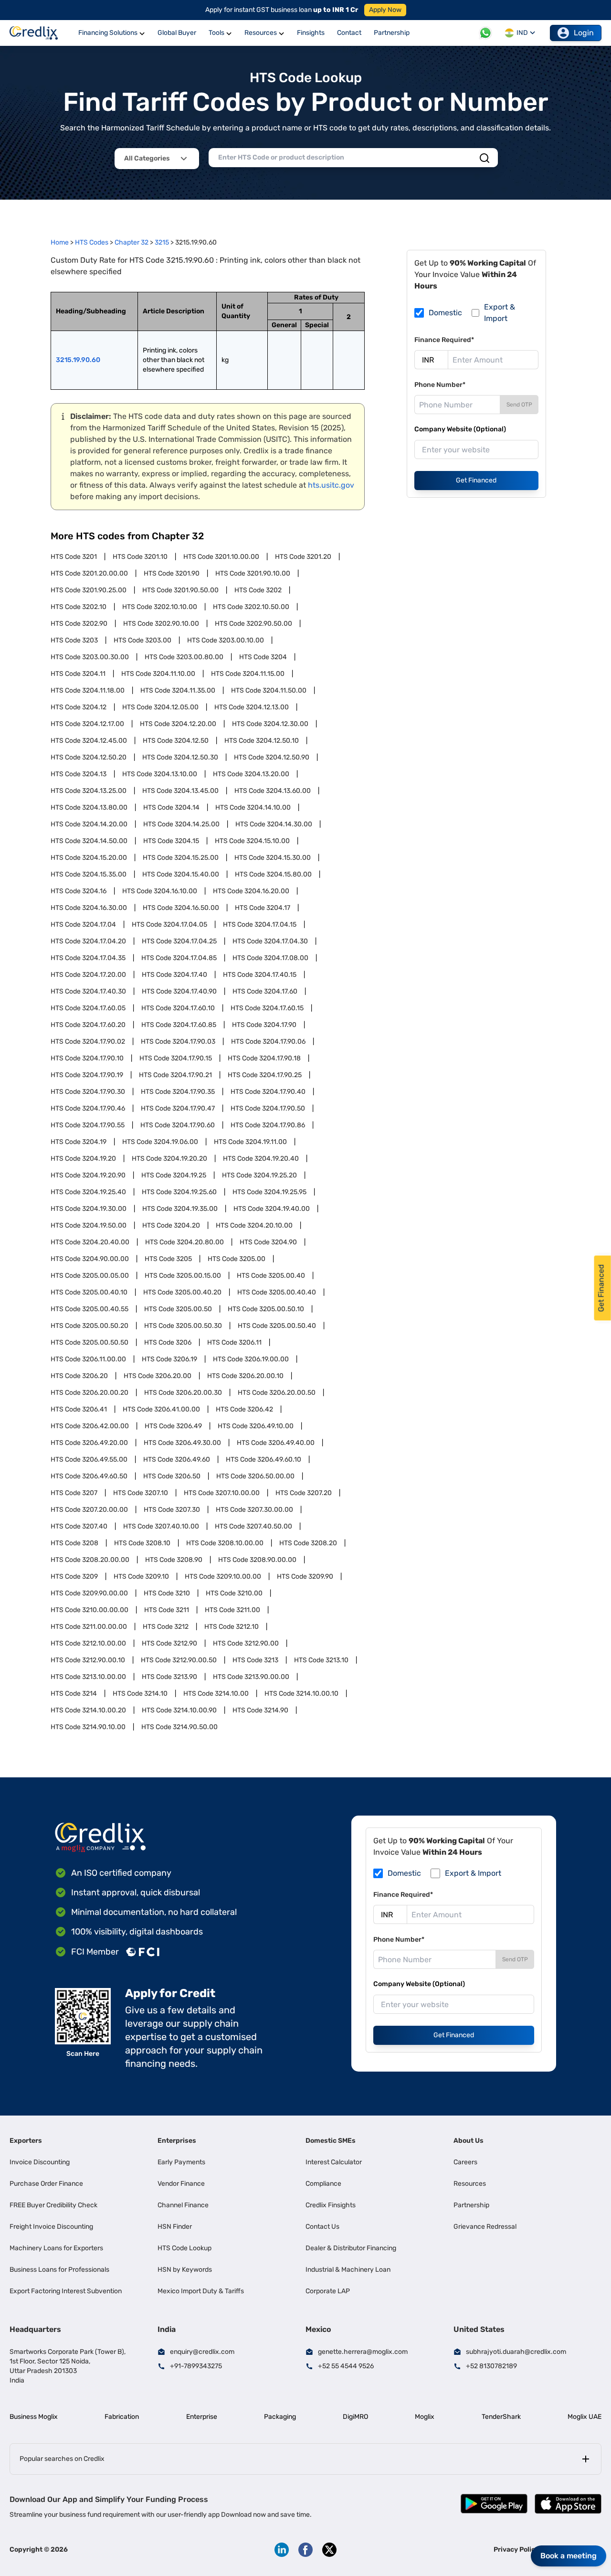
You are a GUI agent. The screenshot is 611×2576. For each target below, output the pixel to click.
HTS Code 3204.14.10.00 (253, 807)
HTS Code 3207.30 (172, 1510)
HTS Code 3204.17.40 (174, 975)
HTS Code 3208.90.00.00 (257, 1560)
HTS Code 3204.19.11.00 (250, 1142)
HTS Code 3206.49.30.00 (182, 1443)
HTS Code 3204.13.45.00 (180, 791)
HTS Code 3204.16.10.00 (160, 891)
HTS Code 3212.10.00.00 (88, 1643)
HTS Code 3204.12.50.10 (262, 741)
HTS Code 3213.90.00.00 (251, 1677)
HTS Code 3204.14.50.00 (89, 841)
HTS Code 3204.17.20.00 (88, 975)
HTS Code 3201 (74, 557)
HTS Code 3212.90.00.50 (179, 1660)
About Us (469, 2141)
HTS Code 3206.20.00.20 (90, 1393)
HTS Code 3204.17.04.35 (88, 958)
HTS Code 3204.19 (79, 1142)
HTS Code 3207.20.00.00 (89, 1510)
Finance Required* (444, 340)
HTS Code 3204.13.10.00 (160, 774)
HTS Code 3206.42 (244, 1409)
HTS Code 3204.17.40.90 (179, 991)
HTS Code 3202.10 (79, 607)
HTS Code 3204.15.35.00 (89, 874)
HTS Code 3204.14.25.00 (181, 824)
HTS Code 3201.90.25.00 (89, 590)
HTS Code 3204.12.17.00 (87, 724)
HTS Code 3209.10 (141, 1577)
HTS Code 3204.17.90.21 (175, 1075)
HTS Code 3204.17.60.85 (179, 1025)
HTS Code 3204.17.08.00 (270, 958)
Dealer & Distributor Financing (351, 2248)
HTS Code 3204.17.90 (264, 1025)
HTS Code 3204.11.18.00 (88, 690)
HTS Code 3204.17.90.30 (88, 1092)
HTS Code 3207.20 (304, 1493)
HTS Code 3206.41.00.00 (161, 1409)
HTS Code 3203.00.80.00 (184, 657)
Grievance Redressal (485, 2227)
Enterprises (177, 2141)
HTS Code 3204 (263, 657)
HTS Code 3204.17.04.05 (169, 925)
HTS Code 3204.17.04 (83, 925)
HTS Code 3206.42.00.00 (90, 1426)
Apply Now (385, 10)
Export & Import (500, 313)
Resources (470, 2184)
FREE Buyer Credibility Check (53, 2205)
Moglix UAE (585, 2417)
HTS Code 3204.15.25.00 (181, 858)
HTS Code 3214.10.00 (216, 1694)
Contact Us (322, 2227)
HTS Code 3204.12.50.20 (89, 757)
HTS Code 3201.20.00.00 (89, 573)
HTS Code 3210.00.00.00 (90, 1610)
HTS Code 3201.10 (140, 557)
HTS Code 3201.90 (172, 573)
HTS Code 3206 (168, 1342)
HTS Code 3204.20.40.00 (90, 1242)
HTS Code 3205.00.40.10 (89, 1292)
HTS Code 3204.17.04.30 (270, 941)
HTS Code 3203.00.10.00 (226, 640)
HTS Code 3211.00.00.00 (89, 1627)
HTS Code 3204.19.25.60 (179, 1192)
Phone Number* (440, 385)
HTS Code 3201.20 (303, 557)
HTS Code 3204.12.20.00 (178, 724)
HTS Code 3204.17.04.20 (88, 941)
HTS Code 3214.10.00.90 (179, 1710)
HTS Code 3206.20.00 (158, 1376)
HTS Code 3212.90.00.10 (88, 1660)
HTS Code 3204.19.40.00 (272, 1209)
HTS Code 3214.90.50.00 (179, 1727)
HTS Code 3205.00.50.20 (90, 1326)
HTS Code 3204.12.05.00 (160, 707)
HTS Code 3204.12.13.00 (252, 707)
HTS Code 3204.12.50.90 (272, 757)
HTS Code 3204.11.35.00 (178, 690)
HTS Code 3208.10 (142, 1543)
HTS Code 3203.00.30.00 (90, 657)
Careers (465, 2162)
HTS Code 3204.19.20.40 (261, 1159)
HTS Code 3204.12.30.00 (270, 724)
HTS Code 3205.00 (237, 1259)
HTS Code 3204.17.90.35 (178, 1092)
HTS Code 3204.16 (79, 891)
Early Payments (181, 2162)
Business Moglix (34, 2417)
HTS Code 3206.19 (169, 1359)
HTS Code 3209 (74, 1577)
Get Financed (476, 480)
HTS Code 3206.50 (172, 1476)
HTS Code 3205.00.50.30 (183, 1326)
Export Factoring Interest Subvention (66, 2291)
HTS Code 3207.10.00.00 (222, 1493)
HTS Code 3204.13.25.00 (89, 791)
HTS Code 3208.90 (174, 1560)
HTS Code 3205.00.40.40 (277, 1292)
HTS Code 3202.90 (79, 624)
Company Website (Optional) (460, 429)
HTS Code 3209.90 (305, 1577)
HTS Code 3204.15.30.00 (273, 858)
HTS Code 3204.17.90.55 (88, 1125)
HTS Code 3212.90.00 (246, 1643)
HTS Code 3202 (258, 590)
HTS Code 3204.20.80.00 (184, 1242)
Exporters (26, 2141)
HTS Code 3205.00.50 (178, 1309)
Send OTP (519, 405)
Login (584, 33)
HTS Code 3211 (167, 1610)
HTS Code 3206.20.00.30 (183, 1393)
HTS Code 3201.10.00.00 (221, 557)
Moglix (425, 2417)
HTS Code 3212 (166, 1627)
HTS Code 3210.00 (234, 1593)
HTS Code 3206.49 (173, 1426)
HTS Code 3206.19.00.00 (251, 1359)
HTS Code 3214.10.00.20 (88, 1710)
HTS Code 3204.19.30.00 (89, 1209)
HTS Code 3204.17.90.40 (268, 1092)
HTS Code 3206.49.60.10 (263, 1459)
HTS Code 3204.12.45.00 (89, 741)
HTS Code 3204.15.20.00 (89, 858)
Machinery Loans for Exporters (56, 2248)
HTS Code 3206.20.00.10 (245, 1376)
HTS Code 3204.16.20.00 (251, 891)
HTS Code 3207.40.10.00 (161, 1526)
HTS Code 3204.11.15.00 (248, 674)
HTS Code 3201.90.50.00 (180, 590)
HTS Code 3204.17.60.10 (178, 1008)
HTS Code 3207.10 (141, 1493)
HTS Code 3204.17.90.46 (88, 1108)
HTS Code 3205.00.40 (271, 1276)
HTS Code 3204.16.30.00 (89, 908)
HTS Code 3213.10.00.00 (88, 1677)
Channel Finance (183, 2205)
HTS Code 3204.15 (171, 841)
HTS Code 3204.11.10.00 (158, 674)
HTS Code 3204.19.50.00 (89, 1225)
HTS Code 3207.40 (79, 1526)
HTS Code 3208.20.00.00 (90, 1560)
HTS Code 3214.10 (140, 1694)
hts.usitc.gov (331, 485)
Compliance (323, 2184)
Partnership (471, 2205)
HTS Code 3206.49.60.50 (89, 1476)
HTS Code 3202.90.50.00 (253, 624)
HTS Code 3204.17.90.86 (268, 1125)
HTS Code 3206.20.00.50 (277, 1393)
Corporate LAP (328, 2291)
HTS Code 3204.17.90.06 (268, 1042)
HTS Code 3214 (74, 1694)
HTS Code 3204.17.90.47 (178, 1108)
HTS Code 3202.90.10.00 (161, 624)
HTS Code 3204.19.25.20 (259, 1175)
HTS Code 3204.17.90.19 (87, 1075)
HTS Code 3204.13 (79, 774)
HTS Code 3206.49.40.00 (276, 1443)
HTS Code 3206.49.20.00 (89, 1443)
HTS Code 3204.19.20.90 (88, 1175)
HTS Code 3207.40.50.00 (253, 1526)
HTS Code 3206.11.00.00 (88, 1359)
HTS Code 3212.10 (232, 1627)
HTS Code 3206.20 (79, 1376)
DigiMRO (355, 2417)
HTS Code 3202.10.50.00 (251, 607)
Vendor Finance (181, 2184)
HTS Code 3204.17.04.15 (260, 925)
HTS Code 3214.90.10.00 (88, 1727)
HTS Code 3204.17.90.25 (265, 1075)
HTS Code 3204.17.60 (265, 991)
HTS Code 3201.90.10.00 (253, 573)
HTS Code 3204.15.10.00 (252, 841)
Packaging (280, 2417)
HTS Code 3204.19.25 (174, 1175)
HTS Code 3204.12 (79, 707)
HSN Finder (175, 2227)
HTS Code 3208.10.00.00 (225, 1543)
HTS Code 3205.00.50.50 (90, 1342)
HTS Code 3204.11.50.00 (269, 690)
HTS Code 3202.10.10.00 (160, 607)
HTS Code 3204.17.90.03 (178, 1042)
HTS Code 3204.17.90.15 (176, 1058)
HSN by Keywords (185, 2270)
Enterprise (202, 2417)
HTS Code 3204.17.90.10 (87, 1058)
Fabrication (122, 2417)
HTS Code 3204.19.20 (83, 1159)
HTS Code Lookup (184, 2248)
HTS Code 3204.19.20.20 (169, 1159)
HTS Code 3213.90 (169, 1677)
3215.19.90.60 (78, 360)
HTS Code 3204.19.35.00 (180, 1209)
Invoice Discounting (40, 2162)
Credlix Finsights (331, 2205)
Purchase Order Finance (46, 2184)
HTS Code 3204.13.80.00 (89, 807)
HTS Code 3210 (167, 1593)
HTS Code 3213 (255, 1660)
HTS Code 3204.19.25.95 (269, 1192)
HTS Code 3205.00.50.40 (277, 1326)
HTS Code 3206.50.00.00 (255, 1476)
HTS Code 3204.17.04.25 (179, 941)
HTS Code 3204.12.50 (176, 741)
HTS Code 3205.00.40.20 (182, 1292)
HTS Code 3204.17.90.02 (88, 1042)
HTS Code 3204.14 (171, 807)
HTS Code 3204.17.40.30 (88, 991)
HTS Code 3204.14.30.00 (274, 824)
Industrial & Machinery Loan (348, 2270)
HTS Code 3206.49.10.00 (256, 1426)
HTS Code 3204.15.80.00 (273, 874)
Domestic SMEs (331, 2141)
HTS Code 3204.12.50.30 (180, 757)
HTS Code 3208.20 (308, 1543)
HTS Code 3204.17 (263, 908)
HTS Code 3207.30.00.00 (254, 1510)
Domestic (445, 313)
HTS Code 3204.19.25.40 (88, 1192)
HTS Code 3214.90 (260, 1710)
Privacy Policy (516, 2549)
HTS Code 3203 (74, 640)
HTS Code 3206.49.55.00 (89, 1459)
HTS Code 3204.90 (268, 1242)
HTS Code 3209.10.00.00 (223, 1577)
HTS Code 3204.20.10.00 (254, 1225)
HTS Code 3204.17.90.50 (268, 1108)
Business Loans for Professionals (59, 2270)
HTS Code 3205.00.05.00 (90, 1276)
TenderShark (501, 2417)
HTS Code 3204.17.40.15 (260, 975)
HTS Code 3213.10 (321, 1660)
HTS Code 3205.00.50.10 (266, 1309)
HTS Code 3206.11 (234, 1342)
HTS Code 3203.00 (142, 640)
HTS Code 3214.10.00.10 (301, 1694)
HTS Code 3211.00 (232, 1610)
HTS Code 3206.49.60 (177, 1459)
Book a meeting (569, 2556)
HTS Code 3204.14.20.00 (89, 824)
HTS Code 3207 (74, 1493)
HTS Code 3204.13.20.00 (251, 774)
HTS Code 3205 (168, 1259)
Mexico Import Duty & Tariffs (201, 2291)
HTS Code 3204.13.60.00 (273, 791)
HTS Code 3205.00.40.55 (90, 1309)
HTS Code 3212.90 (169, 1643)
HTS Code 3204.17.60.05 (88, 1008)
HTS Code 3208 (74, 1543)
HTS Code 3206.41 (79, 1409)
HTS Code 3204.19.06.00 (160, 1142)
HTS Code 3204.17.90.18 (264, 1058)
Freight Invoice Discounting (51, 2227)
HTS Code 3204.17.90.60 (178, 1125)
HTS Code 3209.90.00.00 (89, 1593)
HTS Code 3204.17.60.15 (267, 1008)
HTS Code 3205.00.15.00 (183, 1276)
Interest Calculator (334, 2162)
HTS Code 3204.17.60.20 (88, 1025)
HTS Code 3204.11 (78, 674)
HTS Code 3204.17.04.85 (179, 958)
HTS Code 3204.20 (171, 1225)
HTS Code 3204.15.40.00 (181, 874)
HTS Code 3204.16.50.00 (181, 908)
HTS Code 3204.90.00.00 (90, 1259)
